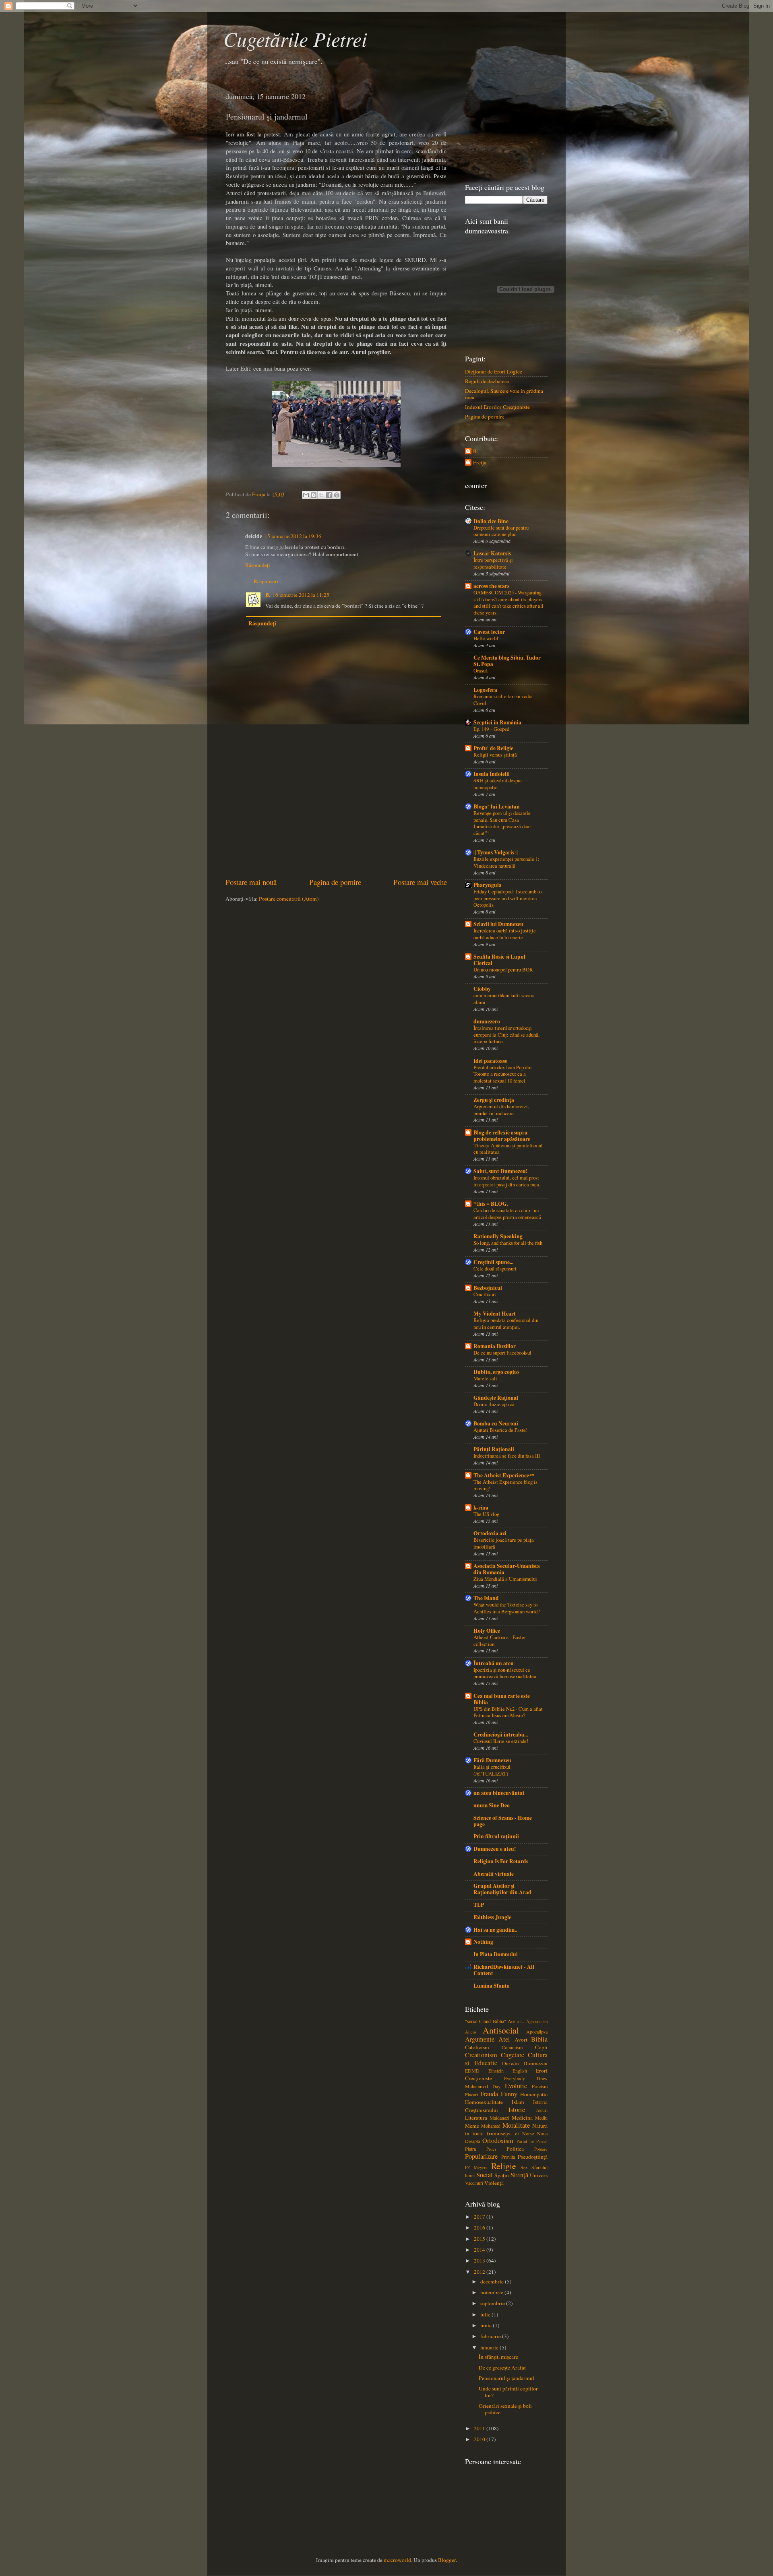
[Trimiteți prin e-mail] (306, 495)
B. (268, 595)
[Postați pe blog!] (314, 495)
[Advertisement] (336, 816)
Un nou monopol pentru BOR (503, 969)
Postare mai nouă (251, 882)
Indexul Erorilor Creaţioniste (497, 407)
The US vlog (486, 1514)
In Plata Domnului (496, 1954)
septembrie (493, 2303)
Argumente (480, 2039)
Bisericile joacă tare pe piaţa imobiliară (504, 1543)
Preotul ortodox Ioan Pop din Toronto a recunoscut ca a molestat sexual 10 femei (502, 1074)
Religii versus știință (495, 755)
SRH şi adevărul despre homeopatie (498, 784)
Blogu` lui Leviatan (497, 806)
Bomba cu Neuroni (496, 1423)
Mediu (541, 2118)
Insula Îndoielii (492, 774)
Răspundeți (258, 565)
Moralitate (516, 2125)
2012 (480, 2272)
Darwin (511, 2063)
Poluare (541, 2149)
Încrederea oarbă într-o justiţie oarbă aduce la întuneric (505, 934)
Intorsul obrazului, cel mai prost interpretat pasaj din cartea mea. (507, 1181)
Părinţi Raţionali (494, 1449)
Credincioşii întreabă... (501, 1735)
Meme (472, 2126)
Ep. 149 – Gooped (491, 729)
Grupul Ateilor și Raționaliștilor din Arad (502, 1889)
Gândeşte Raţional (496, 1398)
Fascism (540, 2086)
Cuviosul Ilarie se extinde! (501, 1741)
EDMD (472, 2071)
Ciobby (482, 989)
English (520, 2071)
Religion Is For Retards (501, 1861)
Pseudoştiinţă (533, 2157)
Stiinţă (519, 2175)
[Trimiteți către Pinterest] (337, 495)
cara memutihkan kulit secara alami (504, 999)
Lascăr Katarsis (492, 553)
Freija (480, 463)
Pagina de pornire (335, 882)
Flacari (471, 2094)
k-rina (481, 1508)
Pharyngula (488, 885)
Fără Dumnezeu (492, 1760)
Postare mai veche (420, 882)
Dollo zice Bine (491, 521)
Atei (504, 2039)
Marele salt (485, 1378)
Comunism (512, 2047)
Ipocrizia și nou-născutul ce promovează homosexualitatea (505, 1673)
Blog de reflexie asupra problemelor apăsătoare (502, 1136)
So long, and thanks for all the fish (508, 1243)
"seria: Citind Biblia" (486, 2021)
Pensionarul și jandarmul (506, 2378)
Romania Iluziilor (495, 1346)
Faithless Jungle (492, 1917)
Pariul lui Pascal (532, 2141)
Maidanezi (499, 2118)
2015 (480, 2239)
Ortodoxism (498, 2141)
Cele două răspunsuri (495, 1268)
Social (485, 2175)
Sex (524, 2167)
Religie (504, 2166)
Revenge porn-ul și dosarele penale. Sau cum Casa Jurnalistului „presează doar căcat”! (502, 823)
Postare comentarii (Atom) (289, 899)
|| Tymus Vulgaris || (496, 852)
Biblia (539, 2039)
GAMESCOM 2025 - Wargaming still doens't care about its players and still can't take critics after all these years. (508, 602)
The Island (486, 1598)
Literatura (476, 2118)
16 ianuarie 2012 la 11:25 (301, 595)
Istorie (517, 2110)
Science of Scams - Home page (503, 1821)
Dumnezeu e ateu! (495, 1849)
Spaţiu (502, 2175)
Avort (521, 2040)
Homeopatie (534, 2094)
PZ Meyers (476, 2168)
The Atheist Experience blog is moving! (505, 1485)
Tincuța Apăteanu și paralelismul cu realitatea (508, 1149)
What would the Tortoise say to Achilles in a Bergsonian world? (507, 1608)
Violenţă (494, 2183)
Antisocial (501, 2030)
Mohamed (491, 2126)
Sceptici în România (497, 722)
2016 (480, 2227)
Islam (518, 2102)
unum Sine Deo (492, 1805)
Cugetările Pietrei (295, 39)
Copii (541, 2047)
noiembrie (492, 2292)
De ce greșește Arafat (502, 2368)
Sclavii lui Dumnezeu (498, 924)
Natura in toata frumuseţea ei (506, 2129)
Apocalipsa (537, 2032)
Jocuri (542, 2110)
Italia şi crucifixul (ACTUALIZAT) (492, 1770)
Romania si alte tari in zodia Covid (503, 700)
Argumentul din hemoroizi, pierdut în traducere (501, 1110)
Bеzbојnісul (488, 1288)
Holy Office (487, 1631)
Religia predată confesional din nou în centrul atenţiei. (506, 1323)
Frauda (489, 2094)
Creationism (481, 2055)
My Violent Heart (495, 1314)
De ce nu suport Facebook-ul (502, 1353)
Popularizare (481, 2156)
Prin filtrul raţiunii (496, 1836)
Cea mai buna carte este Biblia (502, 1699)
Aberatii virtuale (494, 1874)
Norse (528, 2133)
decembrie (493, 2281)
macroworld (397, 2560)
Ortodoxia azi (490, 1533)
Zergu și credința (494, 1100)
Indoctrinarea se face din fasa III (507, 1456)
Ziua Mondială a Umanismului (505, 1579)
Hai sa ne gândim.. (495, 1930)
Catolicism (477, 2047)
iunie (487, 2325)
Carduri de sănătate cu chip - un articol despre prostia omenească (507, 1214)
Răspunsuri (266, 581)
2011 (480, 2428)
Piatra (470, 2149)
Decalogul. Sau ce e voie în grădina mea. (504, 394)
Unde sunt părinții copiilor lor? (508, 2392)
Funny (509, 2094)
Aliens (471, 2032)
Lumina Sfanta (492, 1986)
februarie (491, 2336)
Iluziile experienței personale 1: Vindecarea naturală (506, 862)
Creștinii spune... (493, 1262)
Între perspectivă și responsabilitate (493, 563)
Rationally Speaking (498, 1236)
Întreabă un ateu (494, 1663)
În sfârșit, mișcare (498, 2357)
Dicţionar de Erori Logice (494, 371)
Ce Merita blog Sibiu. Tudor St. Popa (507, 661)
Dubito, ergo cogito (496, 1372)
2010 (480, 2439)
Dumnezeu (535, 2063)
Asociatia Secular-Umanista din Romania (507, 1569)
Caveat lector (489, 632)
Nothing (483, 1942)
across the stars (491, 586)
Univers (539, 2175)
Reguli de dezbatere (487, 381)
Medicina (522, 2118)
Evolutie (516, 2086)
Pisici (491, 2149)
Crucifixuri (485, 1294)
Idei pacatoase (490, 1061)
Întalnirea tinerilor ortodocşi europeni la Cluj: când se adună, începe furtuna (506, 1034)
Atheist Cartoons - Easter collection (500, 1641)
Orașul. (481, 670)
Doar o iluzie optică (494, 1404)
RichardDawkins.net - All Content (504, 1970)
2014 (480, 2250)
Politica (515, 2149)
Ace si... (516, 2021)
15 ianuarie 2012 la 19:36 (293, 536)
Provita (508, 2157)
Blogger (447, 2560)
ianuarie (490, 2347)
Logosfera (485, 690)
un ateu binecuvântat (499, 1793)
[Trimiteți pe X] (321, 495)
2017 (480, 2217)
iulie (486, 2314)
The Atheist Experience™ (504, 1475)
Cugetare (513, 2055)
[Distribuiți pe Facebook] (329, 495)
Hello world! (487, 638)
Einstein (496, 2071)
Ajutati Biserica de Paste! (500, 1430)
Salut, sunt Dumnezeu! (501, 1171)
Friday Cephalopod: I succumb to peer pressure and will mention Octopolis (507, 898)
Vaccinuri (474, 2183)
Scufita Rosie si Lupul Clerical (499, 960)
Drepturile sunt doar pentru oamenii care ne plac (501, 531)
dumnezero (487, 1021)
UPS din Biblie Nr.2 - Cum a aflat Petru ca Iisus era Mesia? (508, 1712)
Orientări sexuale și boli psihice (505, 2409)
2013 (480, 2260)
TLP (479, 1905)
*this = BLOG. (491, 1204)
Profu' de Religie (493, 748)
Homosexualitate (484, 2102)
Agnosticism (537, 2021)
